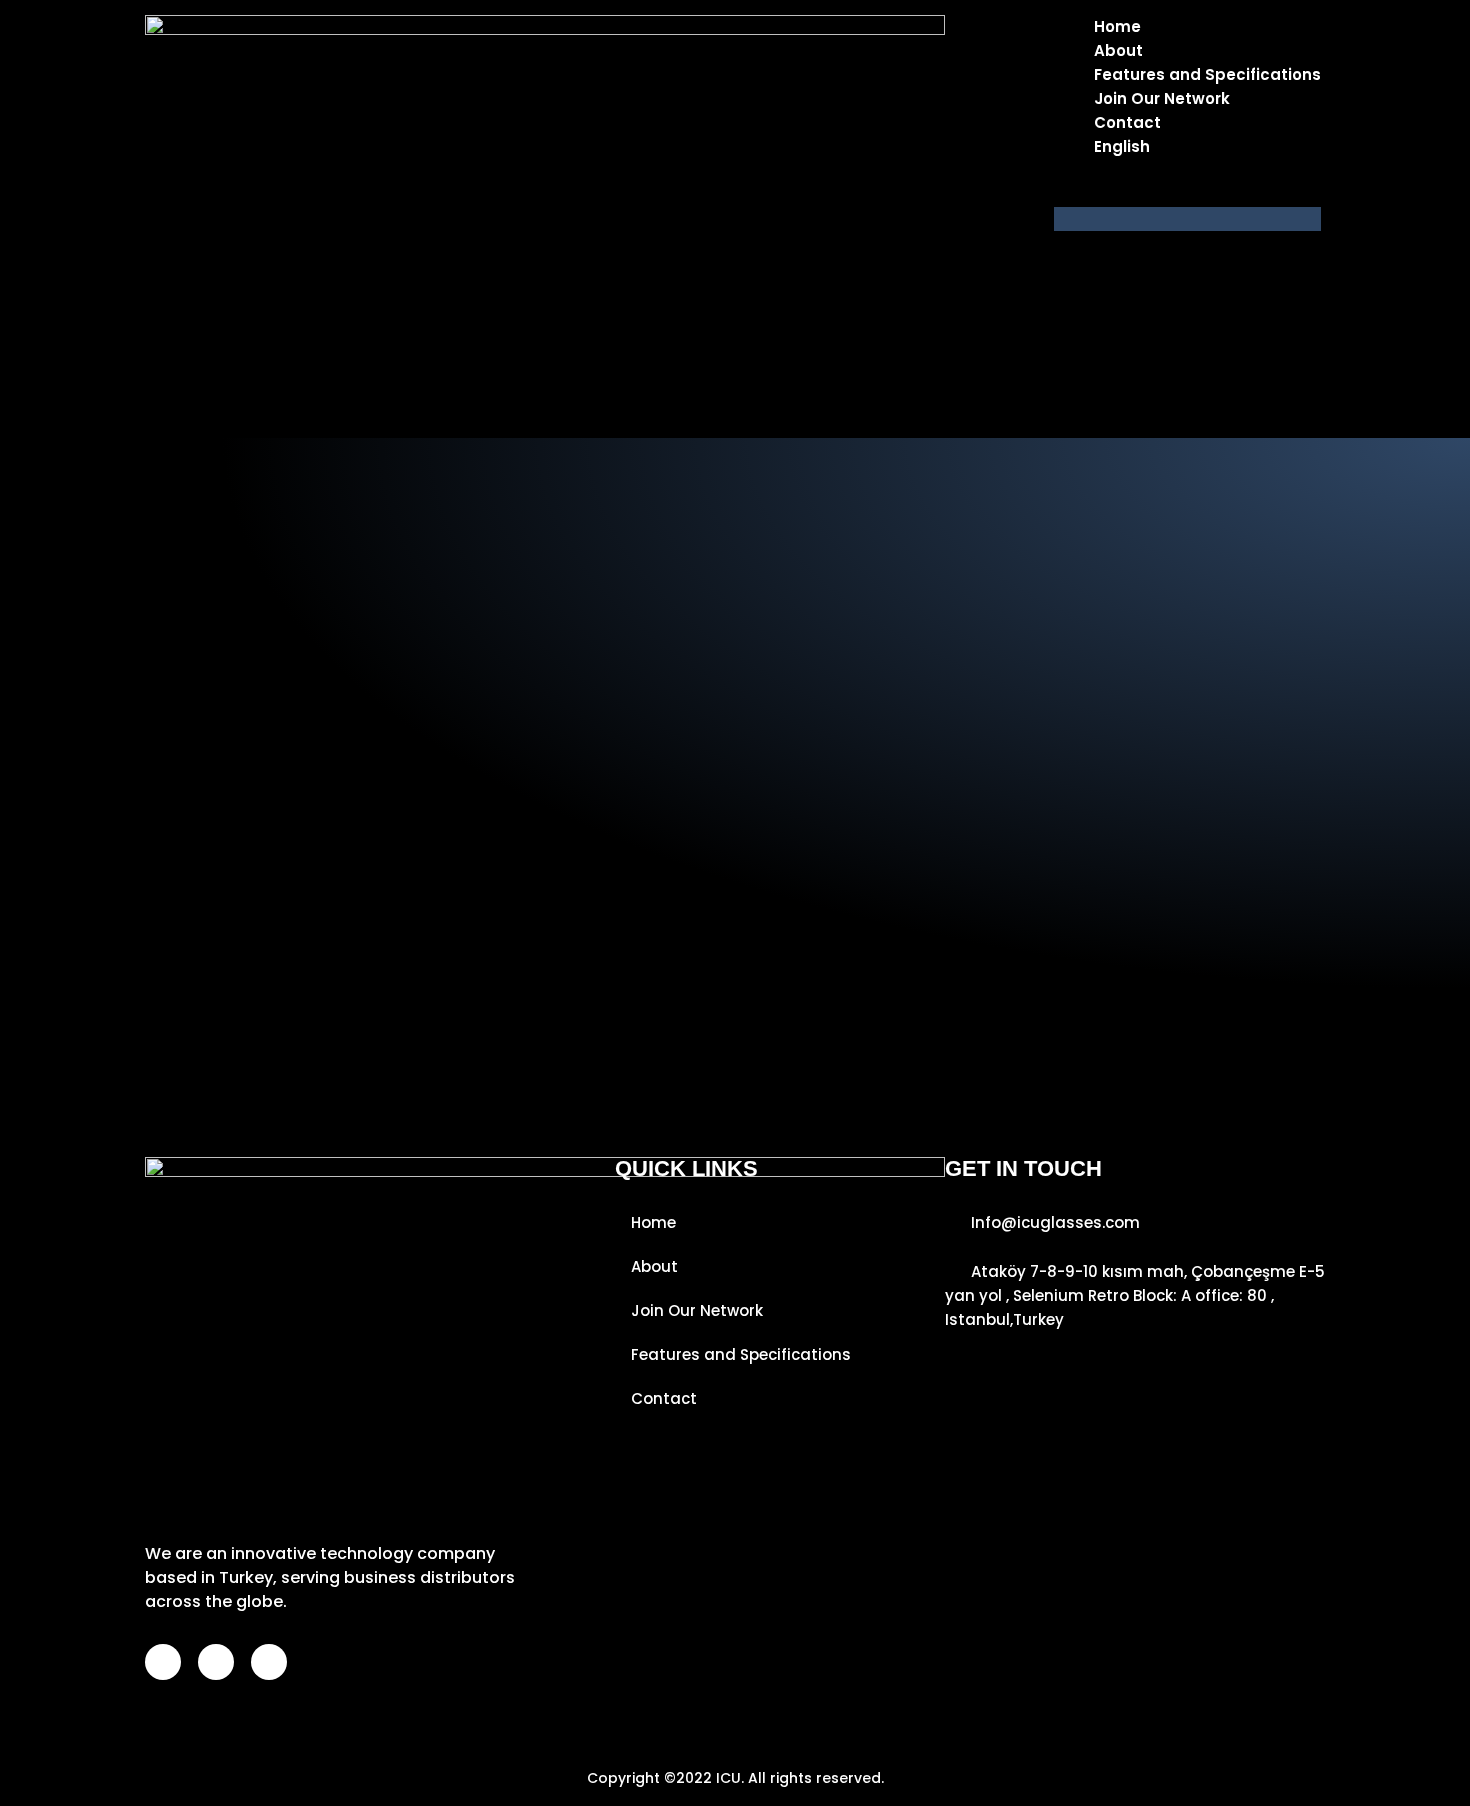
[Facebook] (163, 1662)
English (1122, 146)
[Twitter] (269, 1662)
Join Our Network (1162, 98)
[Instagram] (216, 1662)
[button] (1187, 219)
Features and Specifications (1207, 74)
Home (1117, 26)
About (1118, 50)
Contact (1127, 122)
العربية (1156, 194)
